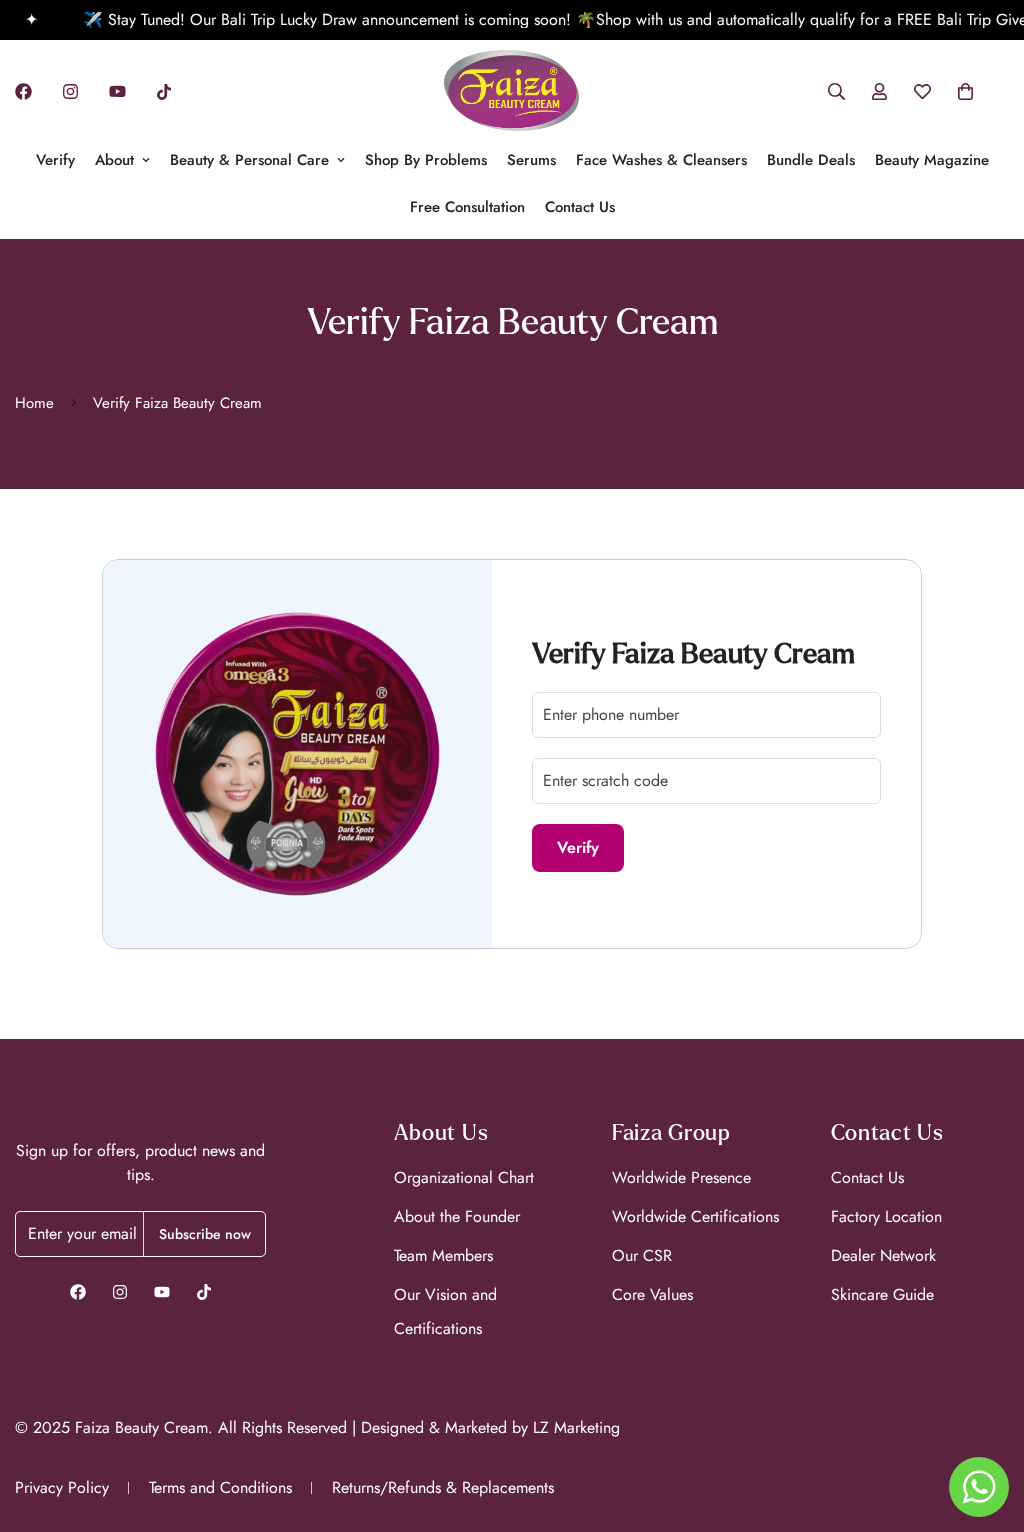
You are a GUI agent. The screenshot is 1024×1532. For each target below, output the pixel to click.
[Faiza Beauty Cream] (511, 92)
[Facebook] (23, 91)
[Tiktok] (164, 92)
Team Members (443, 1255)
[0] (965, 91)
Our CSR (642, 1255)
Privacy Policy (62, 1487)
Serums (531, 160)
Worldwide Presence (681, 1177)
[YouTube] (117, 91)
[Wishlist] (922, 91)
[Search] (836, 91)
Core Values (652, 1294)
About (114, 160)
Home (34, 403)
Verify (55, 160)
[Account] (879, 91)
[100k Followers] (120, 1292)
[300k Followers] (78, 1292)
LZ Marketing (576, 1427)
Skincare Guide (882, 1294)
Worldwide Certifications (695, 1216)
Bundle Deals (811, 160)
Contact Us (580, 207)
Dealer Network (883, 1255)
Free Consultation (467, 207)
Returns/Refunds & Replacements (443, 1487)
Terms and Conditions (220, 1487)
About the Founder (457, 1216)
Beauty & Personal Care (249, 160)
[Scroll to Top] (985, 1423)
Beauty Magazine (932, 160)
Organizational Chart (464, 1177)
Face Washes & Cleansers (661, 160)
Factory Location (886, 1216)
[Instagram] (70, 91)
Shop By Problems (426, 160)
